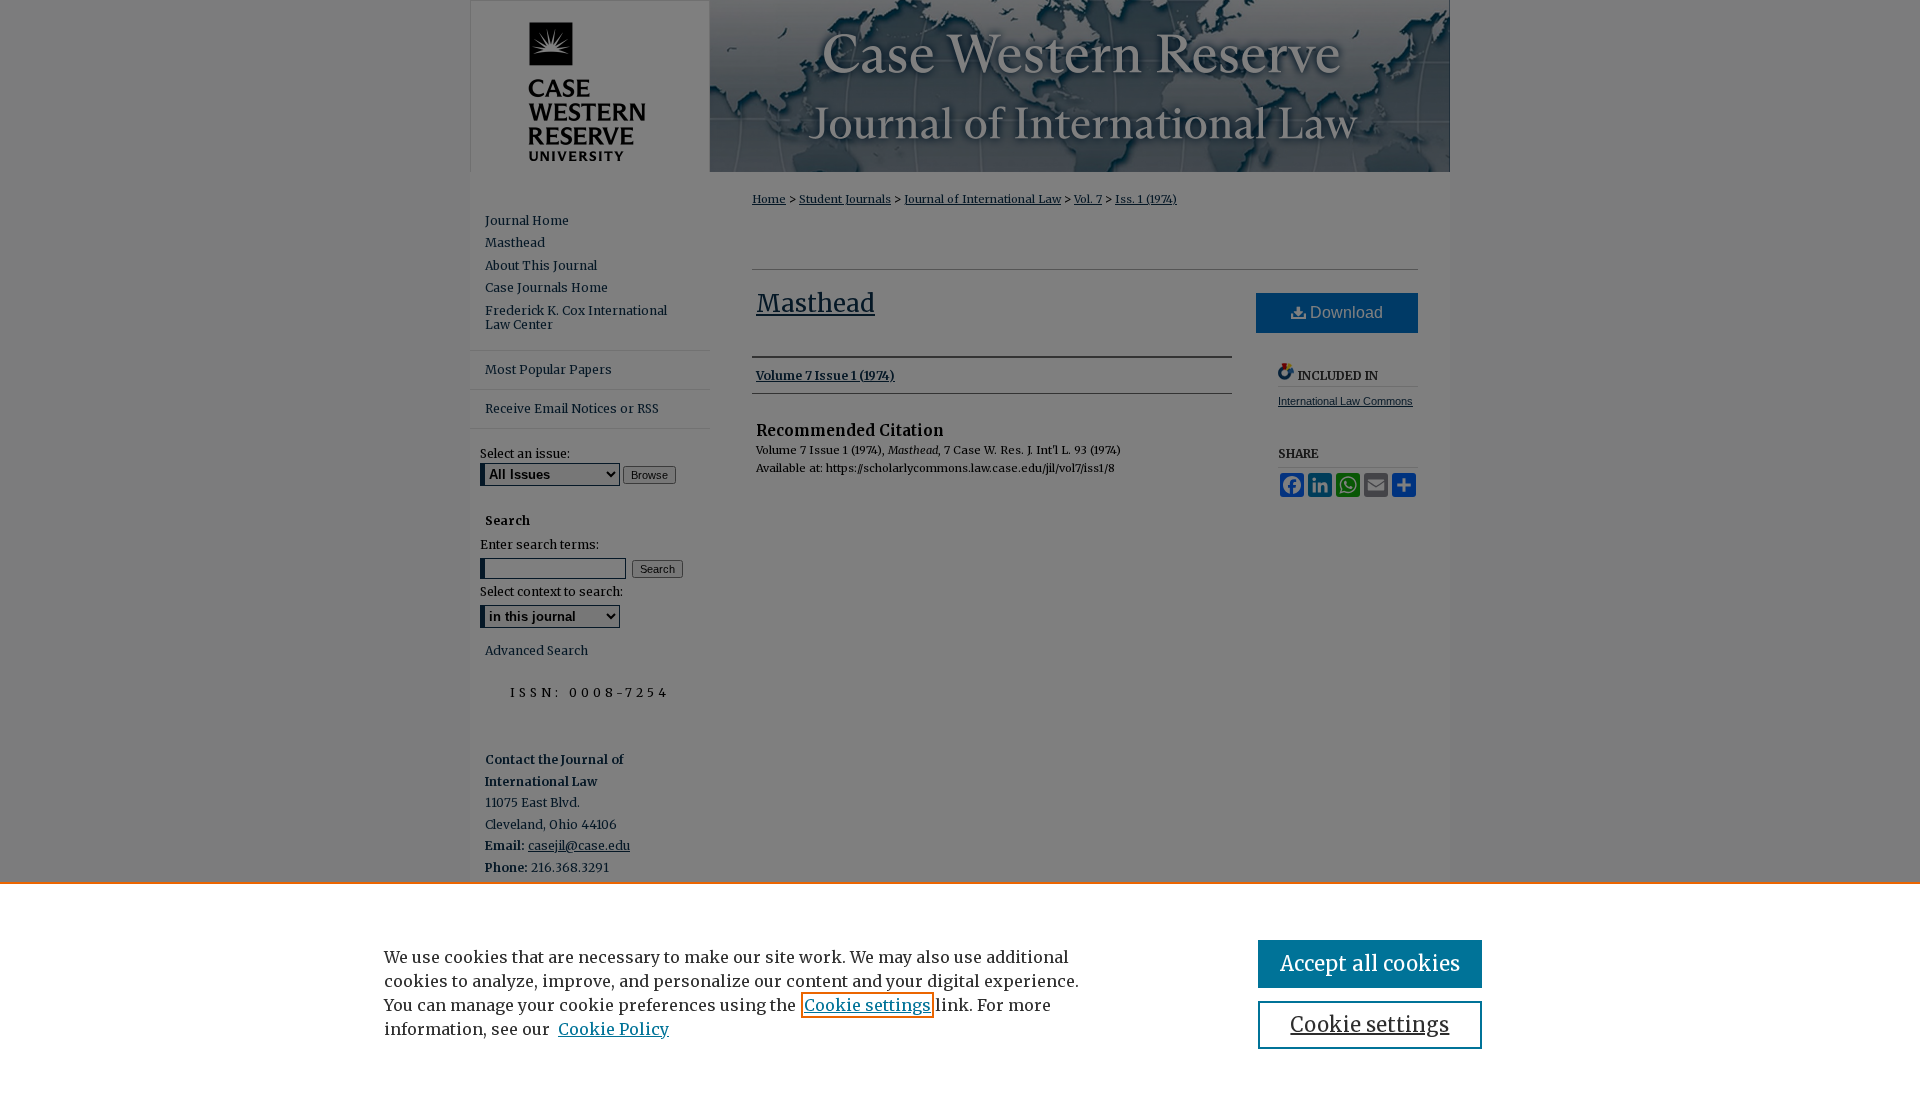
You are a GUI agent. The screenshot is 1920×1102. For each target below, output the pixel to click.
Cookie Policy (613, 1029)
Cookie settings (867, 1005)
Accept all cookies (1370, 963)
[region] (960, 992)
